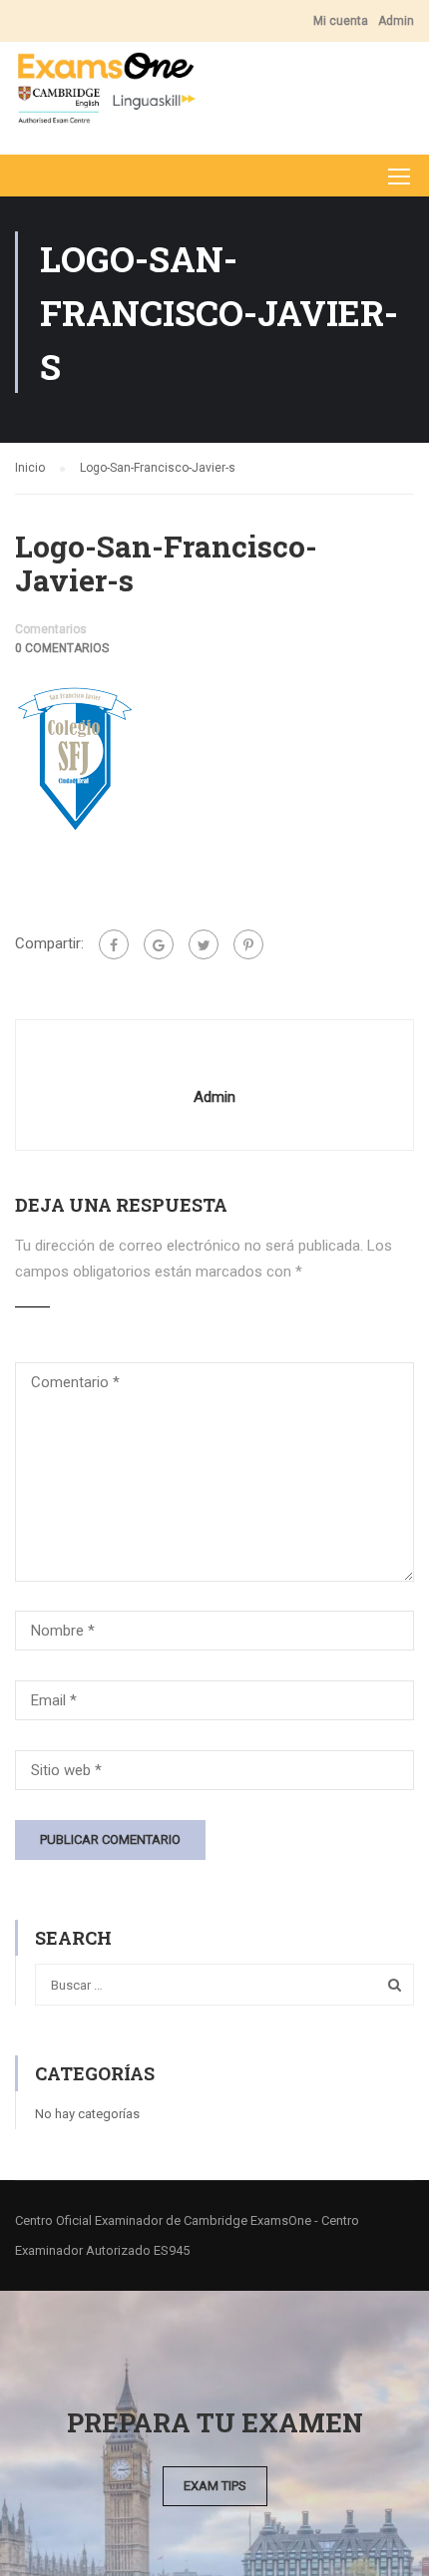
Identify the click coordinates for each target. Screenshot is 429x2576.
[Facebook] (114, 944)
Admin (396, 21)
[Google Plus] (159, 944)
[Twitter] (204, 944)
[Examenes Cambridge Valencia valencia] (106, 93)
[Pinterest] (248, 944)
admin (214, 1097)
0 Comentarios (62, 648)
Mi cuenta (341, 21)
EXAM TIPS (215, 2486)
